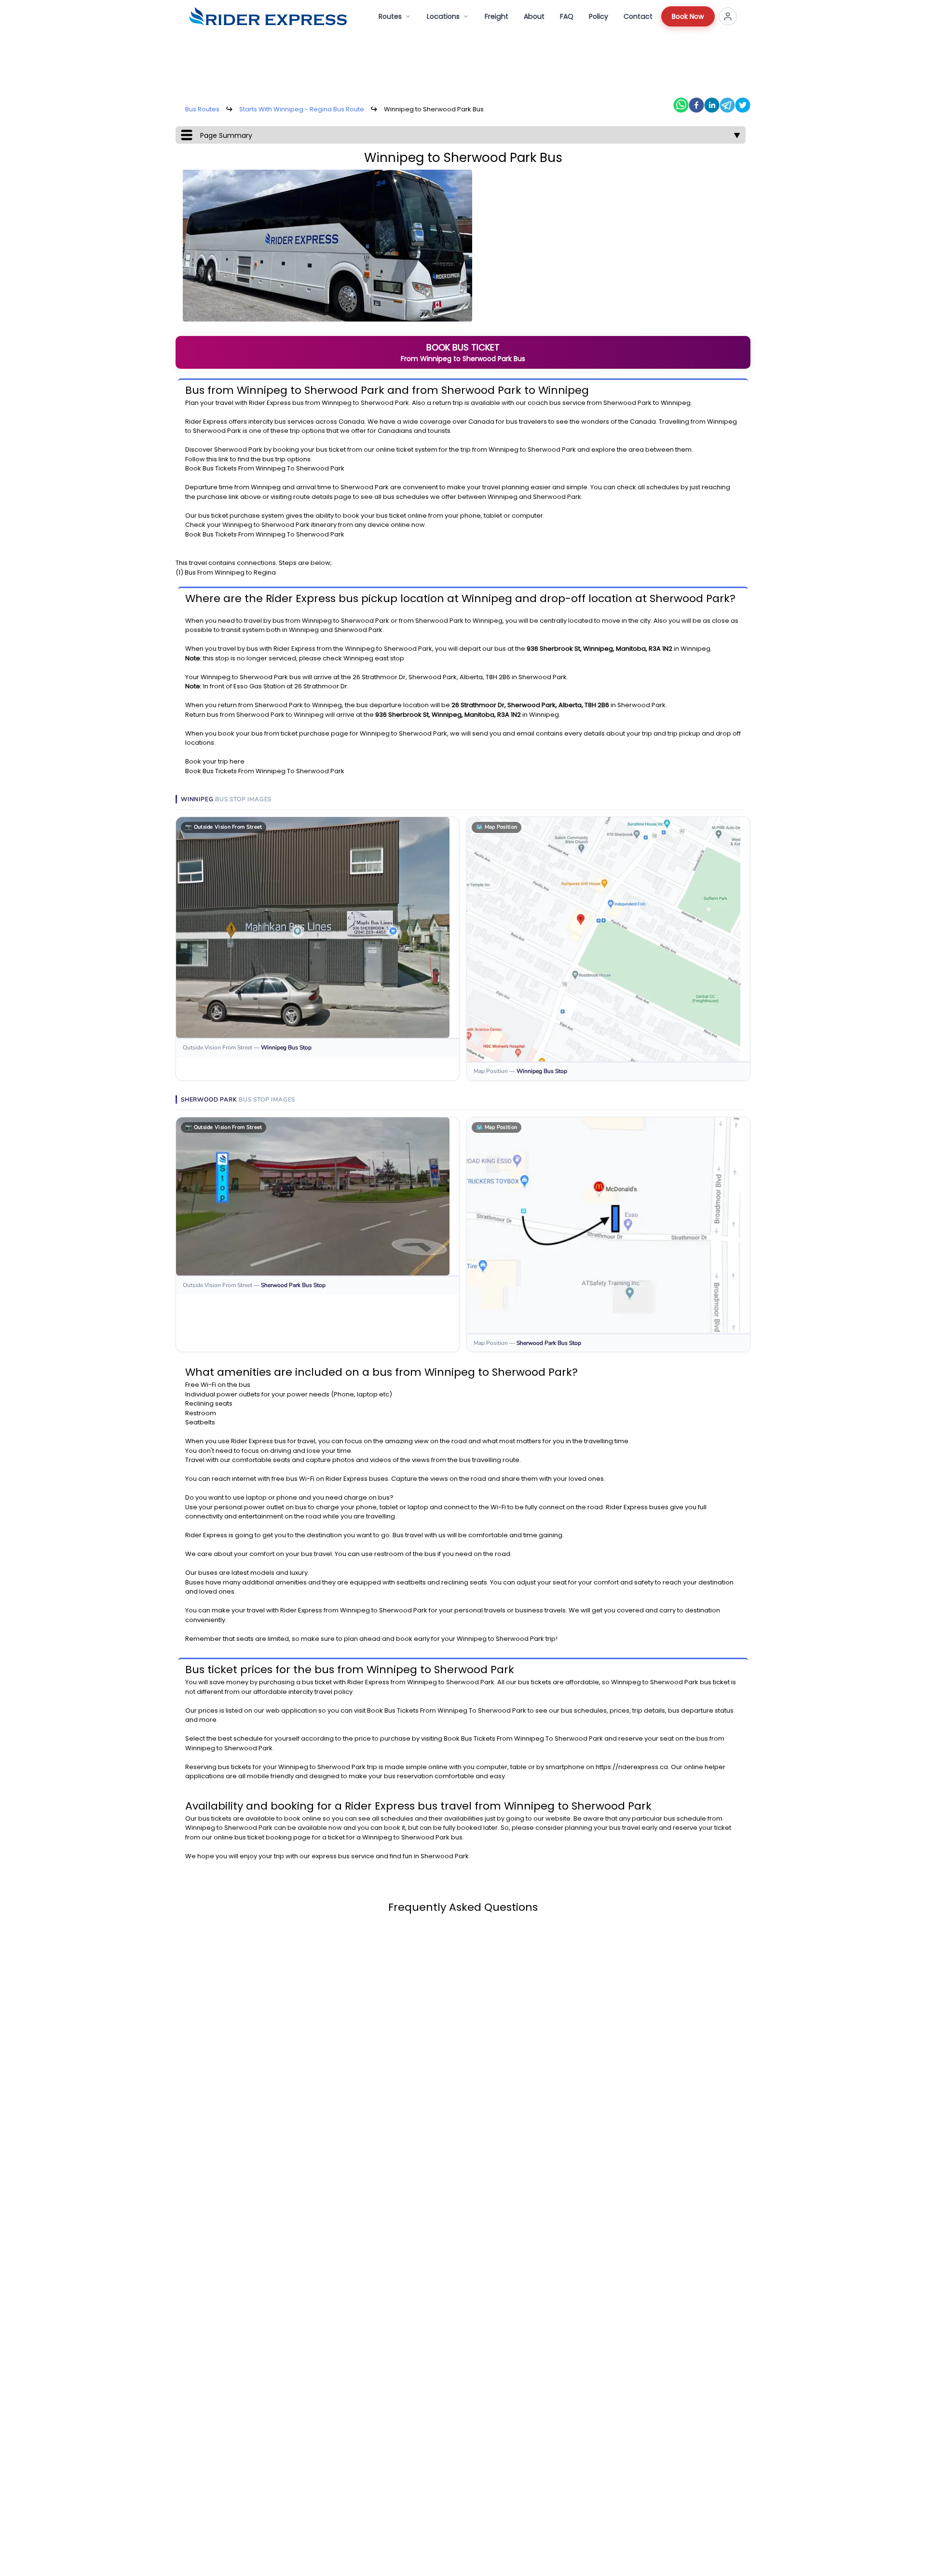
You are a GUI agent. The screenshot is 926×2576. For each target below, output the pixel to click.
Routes (390, 16)
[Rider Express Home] (268, 16)
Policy (599, 16)
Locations (443, 16)
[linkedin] (712, 105)
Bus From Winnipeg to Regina (230, 572)
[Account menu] (728, 16)
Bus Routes (202, 109)
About (534, 16)
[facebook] (696, 105)
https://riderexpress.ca (632, 1767)
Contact (638, 16)
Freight (497, 16)
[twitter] (743, 105)
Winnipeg (337, 403)
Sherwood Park (385, 403)
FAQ (567, 16)
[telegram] (727, 105)
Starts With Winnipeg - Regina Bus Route (302, 109)
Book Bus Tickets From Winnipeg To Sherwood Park (265, 468)
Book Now (688, 16)
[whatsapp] (681, 105)
